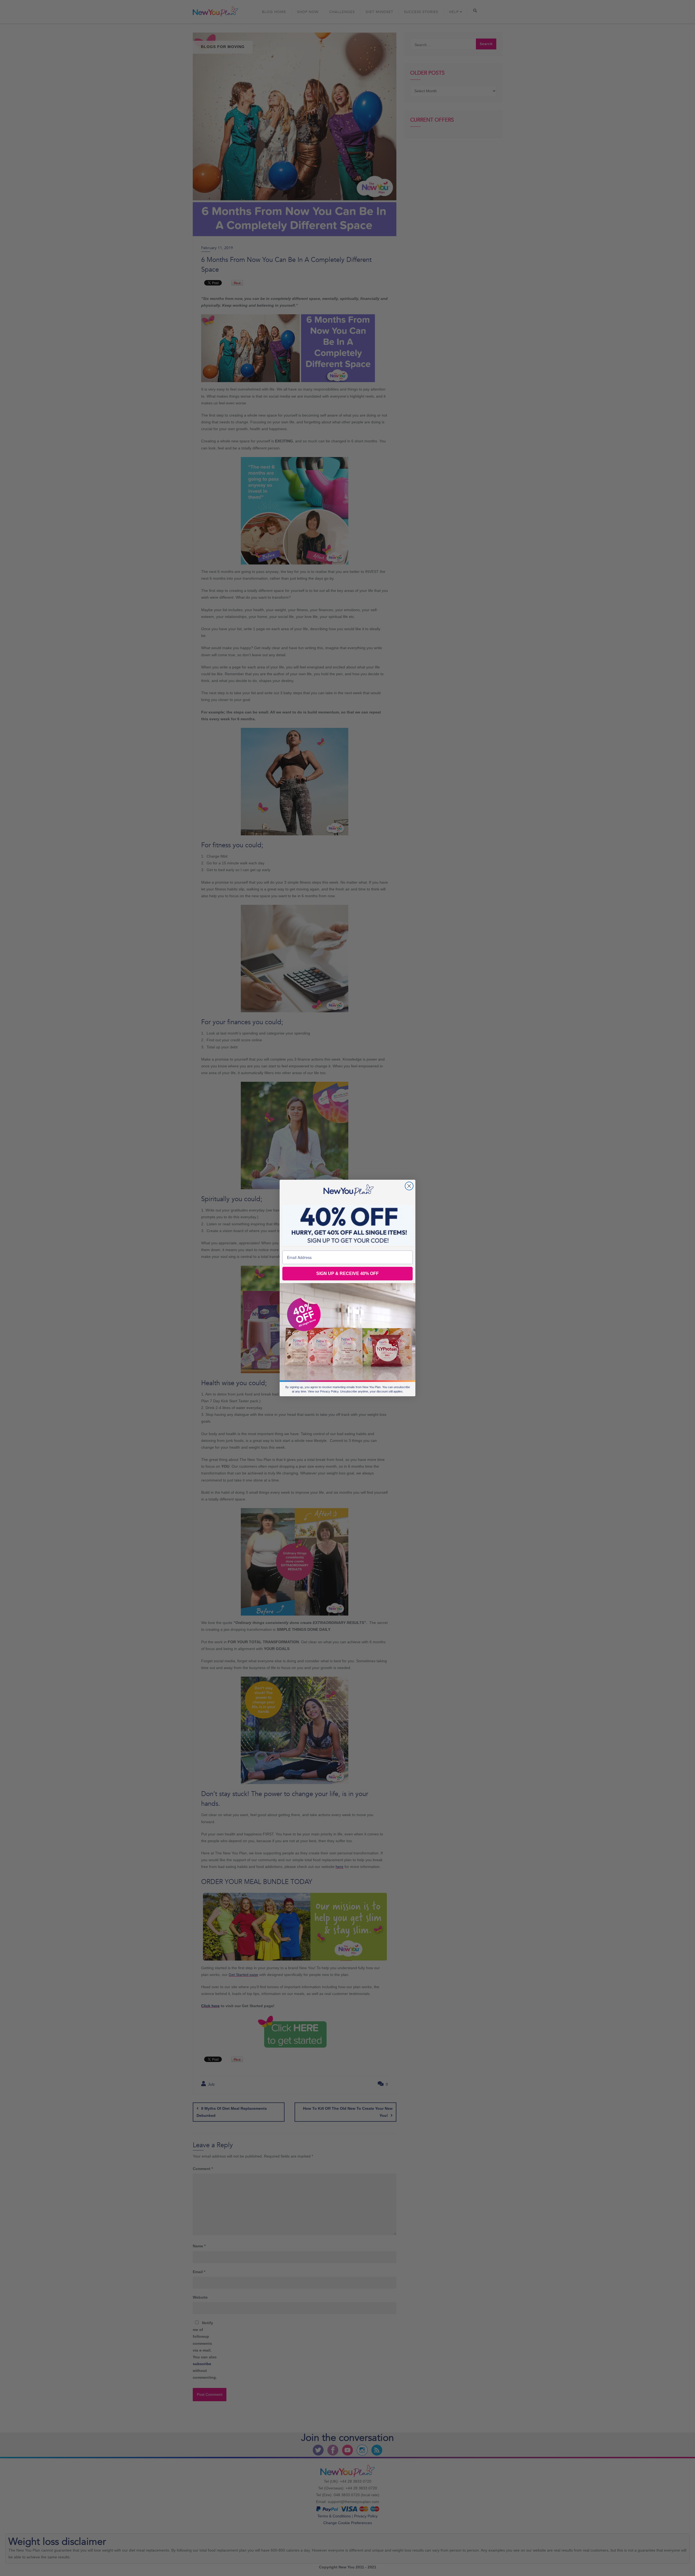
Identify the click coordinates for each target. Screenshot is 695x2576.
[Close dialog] (409, 1186)
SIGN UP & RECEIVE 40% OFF (347, 1273)
